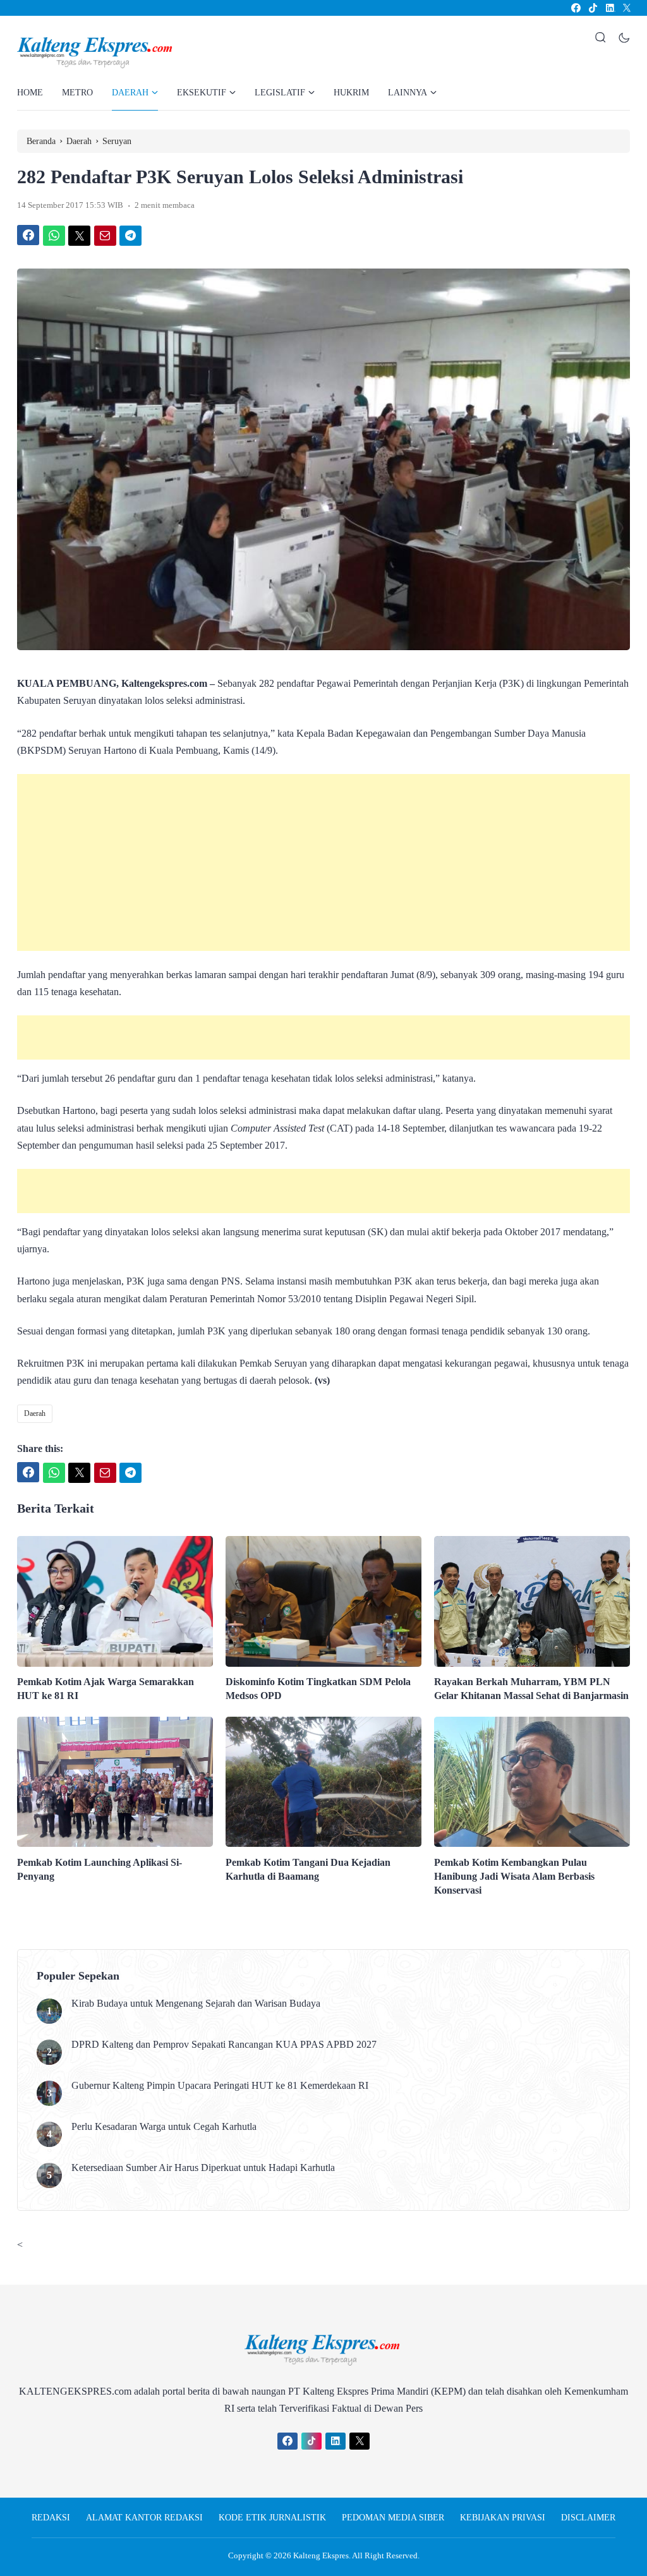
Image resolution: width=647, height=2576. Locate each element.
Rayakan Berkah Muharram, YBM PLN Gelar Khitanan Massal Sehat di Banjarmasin (531, 1689)
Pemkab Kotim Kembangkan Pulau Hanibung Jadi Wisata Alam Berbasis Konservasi (514, 1876)
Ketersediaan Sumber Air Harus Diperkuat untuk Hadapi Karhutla (203, 2168)
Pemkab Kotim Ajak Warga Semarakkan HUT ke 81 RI (106, 1689)
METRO (77, 93)
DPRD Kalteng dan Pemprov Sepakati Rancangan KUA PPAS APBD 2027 (224, 2044)
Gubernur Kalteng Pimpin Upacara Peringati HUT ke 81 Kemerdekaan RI (220, 2085)
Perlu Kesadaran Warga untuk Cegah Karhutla (164, 2126)
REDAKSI (51, 2518)
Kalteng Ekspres (321, 2555)
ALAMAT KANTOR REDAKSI (144, 2518)
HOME (30, 93)
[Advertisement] (323, 862)
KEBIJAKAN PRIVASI (503, 2518)
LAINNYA (408, 93)
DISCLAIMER (588, 2518)
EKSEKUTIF (202, 93)
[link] (575, 8)
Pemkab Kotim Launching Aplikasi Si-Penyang (100, 1869)
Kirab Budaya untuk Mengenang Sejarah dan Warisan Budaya (196, 2003)
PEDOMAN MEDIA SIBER (393, 2518)
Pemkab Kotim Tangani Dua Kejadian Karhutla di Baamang (308, 1869)
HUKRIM (351, 93)
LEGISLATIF (280, 93)
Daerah (35, 1413)
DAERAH (130, 93)
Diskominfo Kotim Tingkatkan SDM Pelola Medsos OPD (318, 1689)
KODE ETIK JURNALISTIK (272, 2518)
